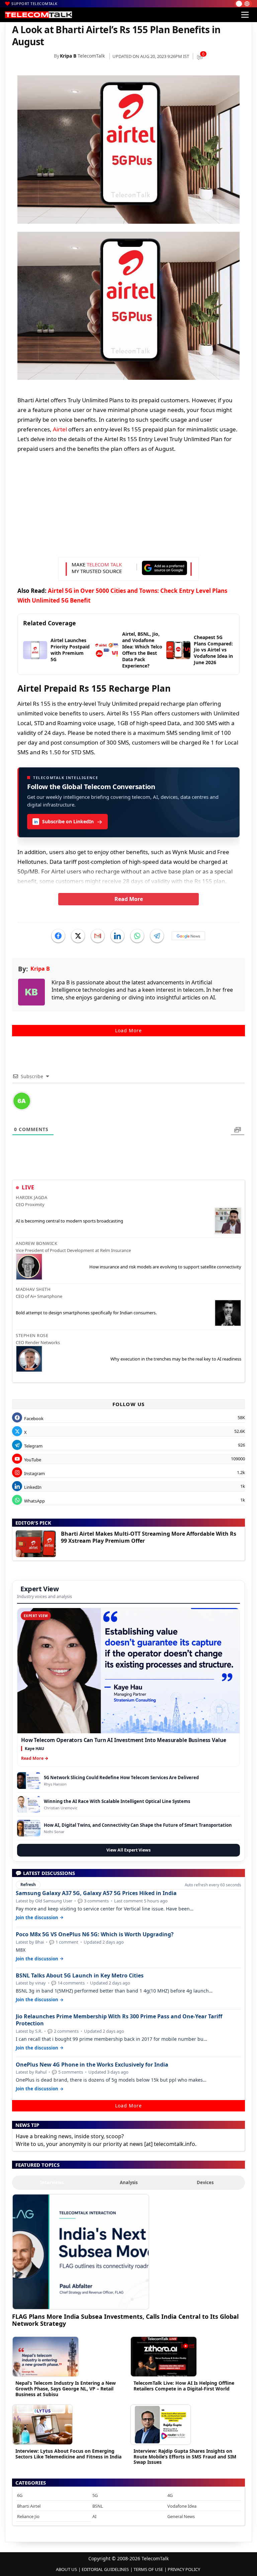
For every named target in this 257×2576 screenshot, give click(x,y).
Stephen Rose (32, 1335)
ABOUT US (66, 2569)
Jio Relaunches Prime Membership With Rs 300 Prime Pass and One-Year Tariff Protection (119, 2020)
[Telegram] (157, 936)
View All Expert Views (128, 1850)
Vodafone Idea (182, 2506)
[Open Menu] (245, 15)
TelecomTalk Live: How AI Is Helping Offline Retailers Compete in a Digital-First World (184, 2386)
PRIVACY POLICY (184, 2569)
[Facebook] (58, 936)
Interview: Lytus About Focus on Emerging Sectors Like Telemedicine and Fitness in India (68, 2454)
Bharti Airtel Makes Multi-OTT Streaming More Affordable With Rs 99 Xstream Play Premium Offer (149, 1537)
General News (181, 2516)
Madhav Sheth (33, 1289)
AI (94, 2516)
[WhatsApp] (137, 936)
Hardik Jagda (31, 1197)
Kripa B (68, 56)
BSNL (98, 2506)
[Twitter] (78, 936)
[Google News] (188, 936)
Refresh (28, 1885)
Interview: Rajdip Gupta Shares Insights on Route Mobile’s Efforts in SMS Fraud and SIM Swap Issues (185, 2457)
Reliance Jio (28, 2516)
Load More (128, 1030)
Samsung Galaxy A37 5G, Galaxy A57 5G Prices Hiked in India (96, 1893)
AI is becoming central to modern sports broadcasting (69, 1221)
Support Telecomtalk (34, 4)
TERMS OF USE (148, 2569)
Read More (129, 899)
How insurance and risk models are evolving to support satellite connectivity (165, 1267)
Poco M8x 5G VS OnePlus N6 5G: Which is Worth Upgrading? (95, 1934)
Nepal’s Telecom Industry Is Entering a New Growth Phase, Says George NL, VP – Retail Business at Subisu (66, 2389)
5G (95, 2495)
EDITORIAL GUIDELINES (105, 2569)
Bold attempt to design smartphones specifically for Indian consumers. (86, 1313)
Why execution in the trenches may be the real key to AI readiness (176, 1359)
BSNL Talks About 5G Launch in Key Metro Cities (80, 1976)
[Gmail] (98, 936)
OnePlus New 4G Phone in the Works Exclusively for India (92, 2065)
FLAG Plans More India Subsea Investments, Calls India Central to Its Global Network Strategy (125, 2320)
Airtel (60, 429)
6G (20, 2495)
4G (170, 2495)
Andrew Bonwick (36, 1243)
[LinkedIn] (117, 936)
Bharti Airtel (29, 2506)
